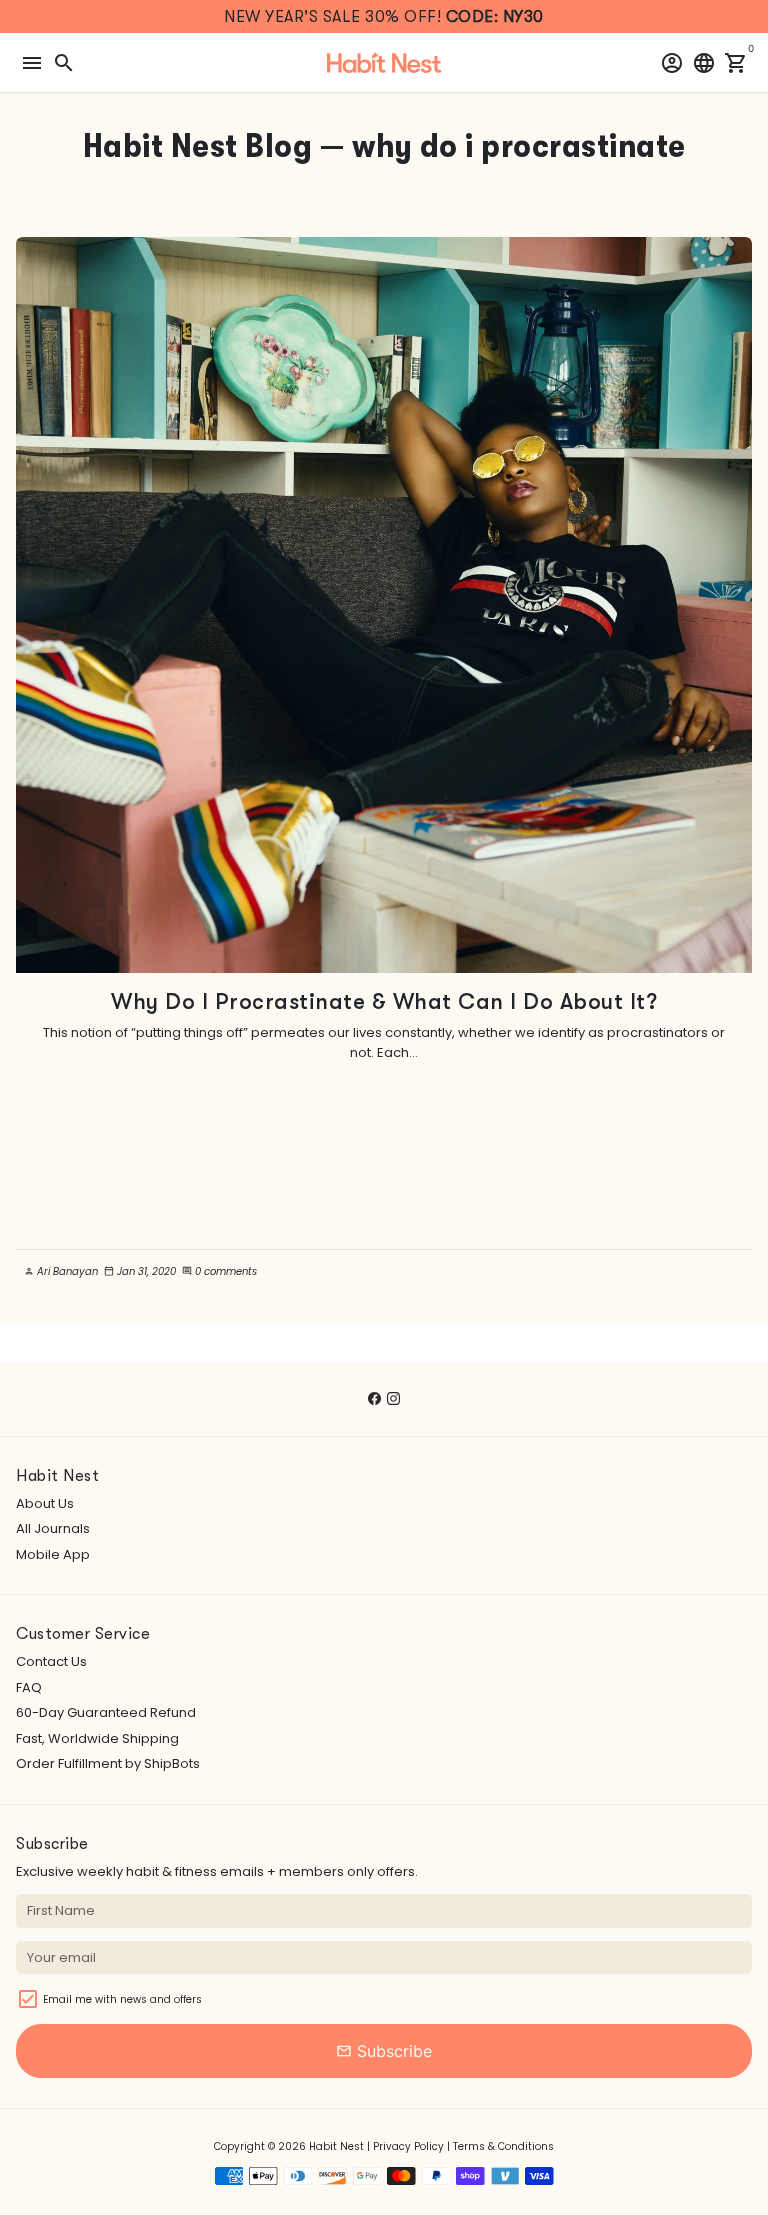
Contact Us (51, 1661)
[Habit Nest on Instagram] (393, 1398)
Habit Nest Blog (198, 145)
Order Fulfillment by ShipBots (108, 1763)
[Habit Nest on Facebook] (374, 1398)
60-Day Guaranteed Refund (106, 1712)
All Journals (53, 1528)
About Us (45, 1503)
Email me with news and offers (122, 1999)
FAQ (29, 1687)
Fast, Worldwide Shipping (97, 1738)
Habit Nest (336, 2146)
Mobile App (53, 1554)
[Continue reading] (384, 605)
